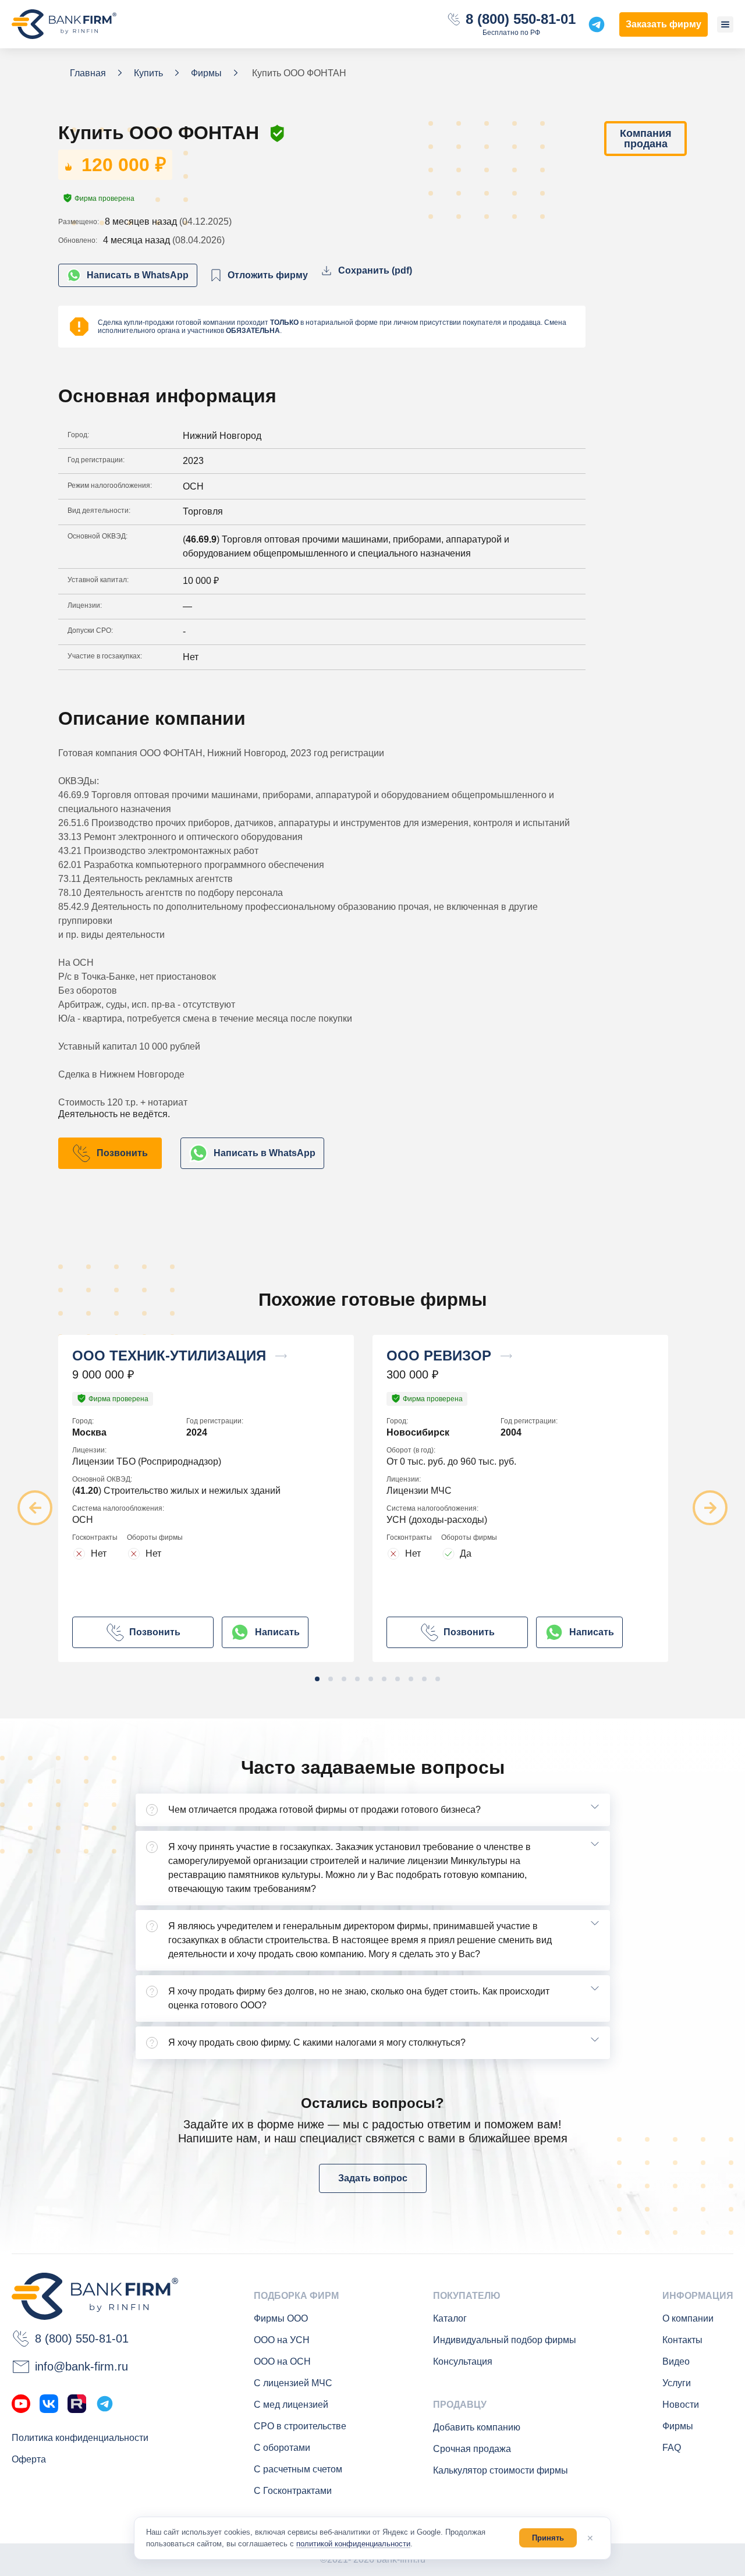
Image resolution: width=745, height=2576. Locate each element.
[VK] (49, 2404)
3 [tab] (344, 1679)
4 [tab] (357, 1679)
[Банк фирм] (64, 24)
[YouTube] (21, 2404)
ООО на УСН (282, 2340)
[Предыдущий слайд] (35, 1508)
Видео (676, 2361)
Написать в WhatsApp (138, 275)
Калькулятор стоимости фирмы (501, 2470)
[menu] (725, 24)
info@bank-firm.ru (81, 2366)
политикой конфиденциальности (353, 2544)
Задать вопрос (373, 2178)
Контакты (682, 2340)
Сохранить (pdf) (375, 270)
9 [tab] (424, 1679)
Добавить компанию (477, 2427)
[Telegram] (105, 2404)
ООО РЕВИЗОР (439, 1356)
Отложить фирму (268, 275)
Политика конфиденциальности (80, 2438)
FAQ (672, 2448)
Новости (681, 2405)
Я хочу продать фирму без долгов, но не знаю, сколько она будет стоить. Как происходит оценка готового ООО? (359, 1998)
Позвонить (122, 1153)
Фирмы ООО (281, 2318)
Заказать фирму (664, 24)
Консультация (463, 2361)
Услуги (677, 2383)
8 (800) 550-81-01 (521, 19)
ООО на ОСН (282, 2361)
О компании (688, 2318)
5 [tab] (371, 1679)
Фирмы (678, 2426)
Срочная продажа (472, 2449)
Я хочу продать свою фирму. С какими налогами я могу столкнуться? (317, 2042)
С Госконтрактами (293, 2491)
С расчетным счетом (298, 2469)
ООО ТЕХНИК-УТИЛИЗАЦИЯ (169, 1356)
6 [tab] (384, 1679)
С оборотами (282, 2448)
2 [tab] (331, 1679)
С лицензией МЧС (293, 2383)
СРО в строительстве (300, 2426)
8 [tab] (411, 1679)
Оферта (29, 2459)
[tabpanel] (215, 1498)
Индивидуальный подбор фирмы (505, 2340)
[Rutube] (77, 2404)
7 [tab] (398, 1679)
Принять (548, 2538)
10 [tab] (438, 1679)
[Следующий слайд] (710, 1508)
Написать (277, 1632)
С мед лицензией (291, 2405)
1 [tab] (317, 1679)
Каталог (450, 2318)
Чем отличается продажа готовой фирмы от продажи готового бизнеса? (324, 1810)
